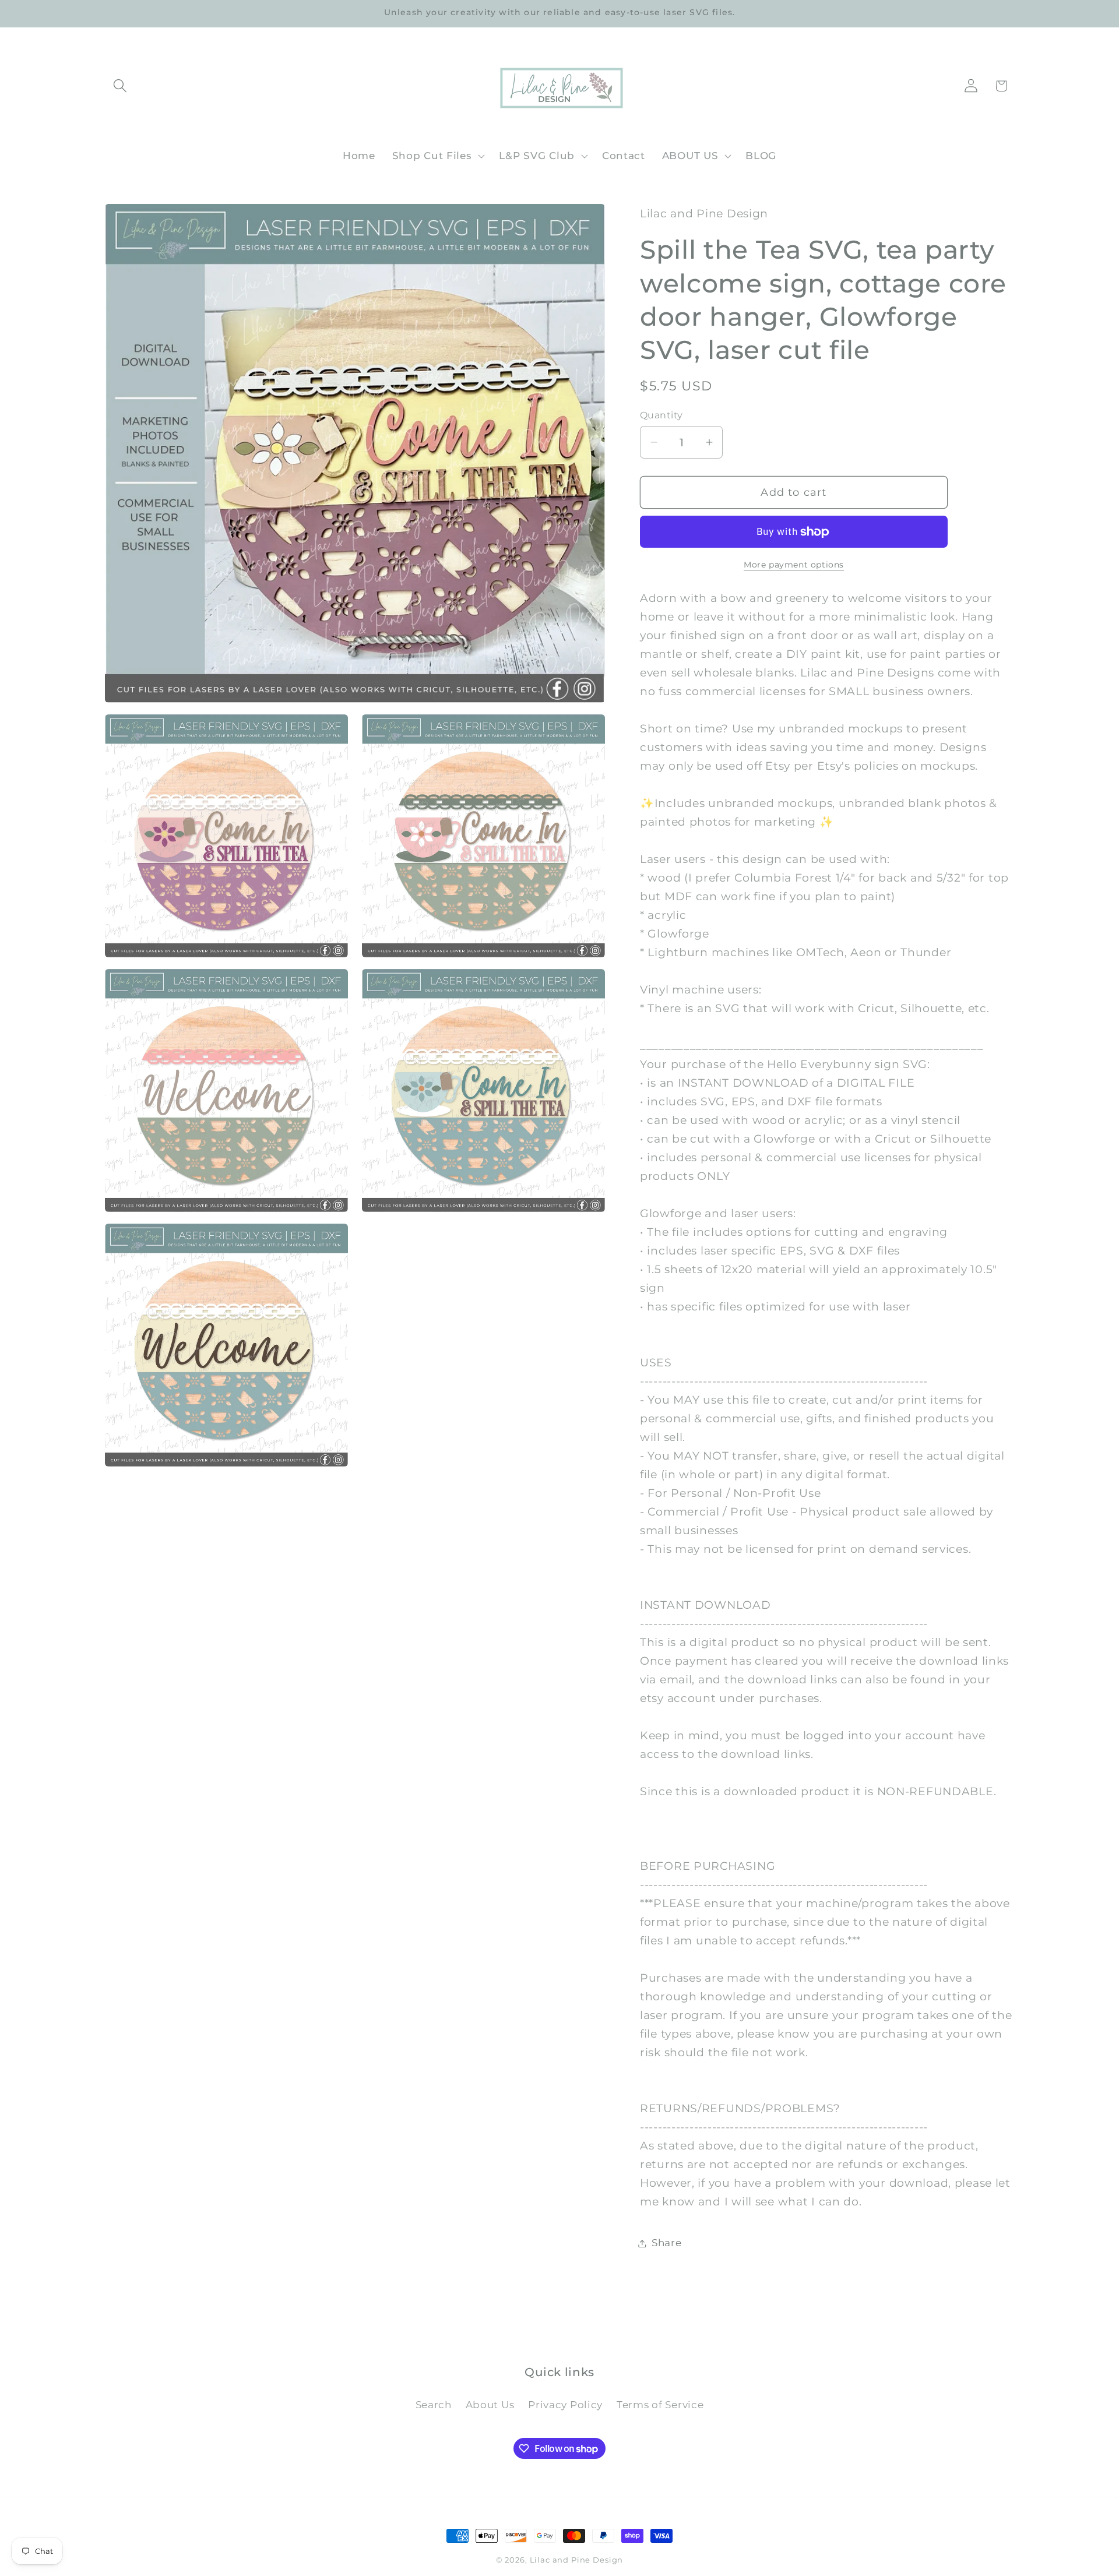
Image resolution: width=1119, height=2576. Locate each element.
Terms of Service (660, 2405)
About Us (490, 2405)
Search (434, 2405)
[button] (120, 86)
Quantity (661, 415)
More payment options (794, 565)
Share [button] (667, 2243)
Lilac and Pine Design (577, 2560)
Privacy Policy (565, 2405)
